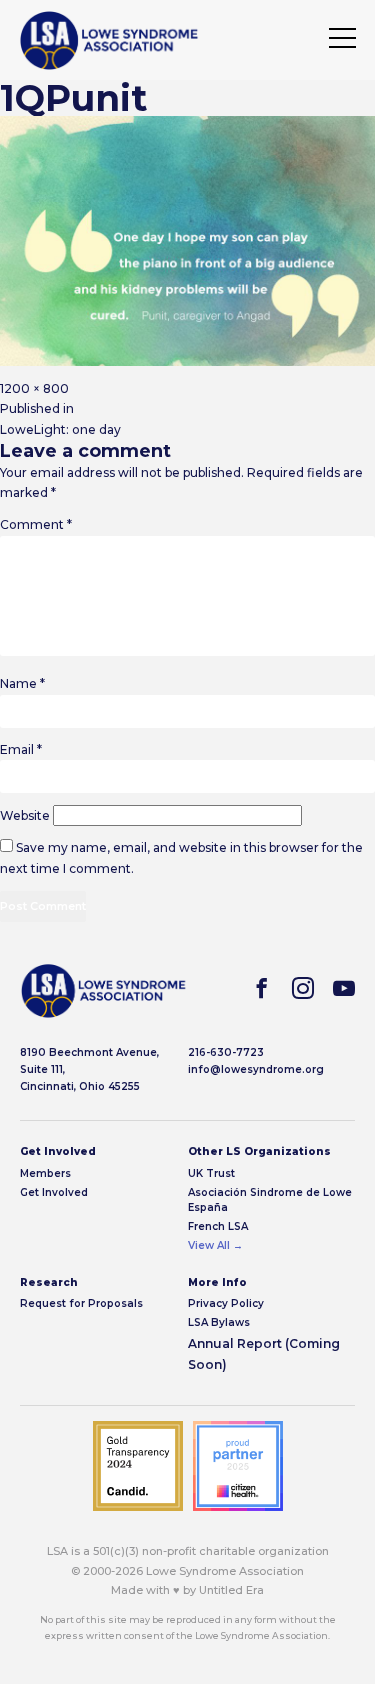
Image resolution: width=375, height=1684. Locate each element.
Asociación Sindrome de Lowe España (270, 1200)
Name (22, 683)
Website (25, 815)
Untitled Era (231, 1590)
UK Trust (211, 1173)
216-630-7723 (226, 1052)
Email (21, 749)
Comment (36, 524)
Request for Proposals (81, 1303)
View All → (215, 1245)
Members (45, 1173)
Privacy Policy (226, 1303)
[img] (109, 40)
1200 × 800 (34, 388)
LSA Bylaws (219, 1322)
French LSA (218, 1226)
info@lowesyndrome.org (256, 1069)
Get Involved (54, 1192)
